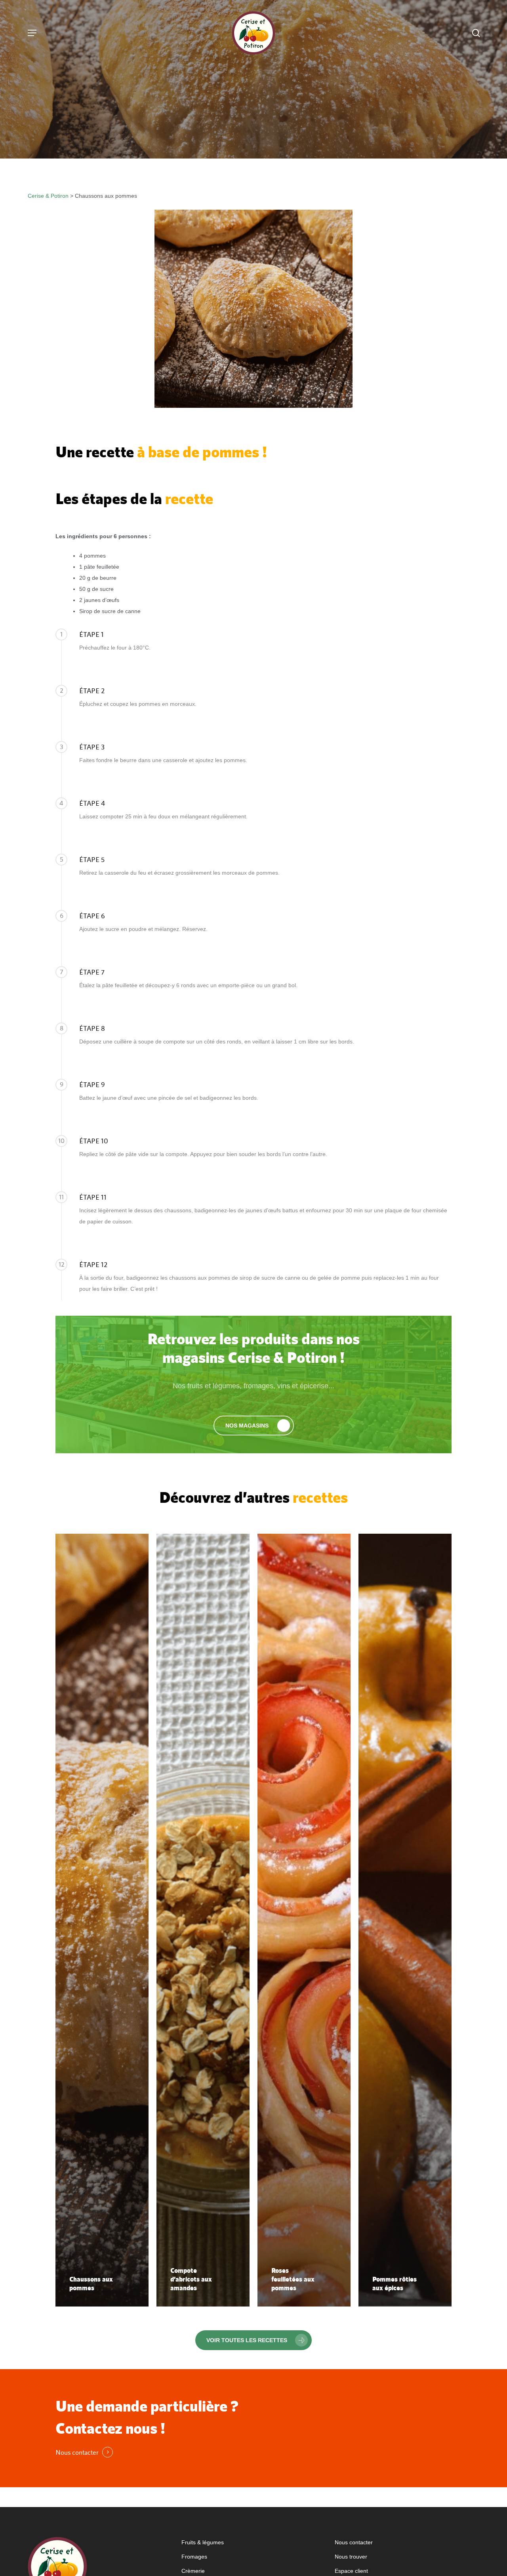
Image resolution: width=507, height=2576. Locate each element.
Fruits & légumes (203, 2542)
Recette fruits (288, 139)
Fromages (194, 2557)
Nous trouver (351, 2557)
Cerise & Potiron (48, 196)
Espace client (351, 2571)
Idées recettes (219, 139)
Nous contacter (354, 2542)
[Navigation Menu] (32, 33)
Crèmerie (193, 2571)
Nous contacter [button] (77, 2452)
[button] (254, 1426)
